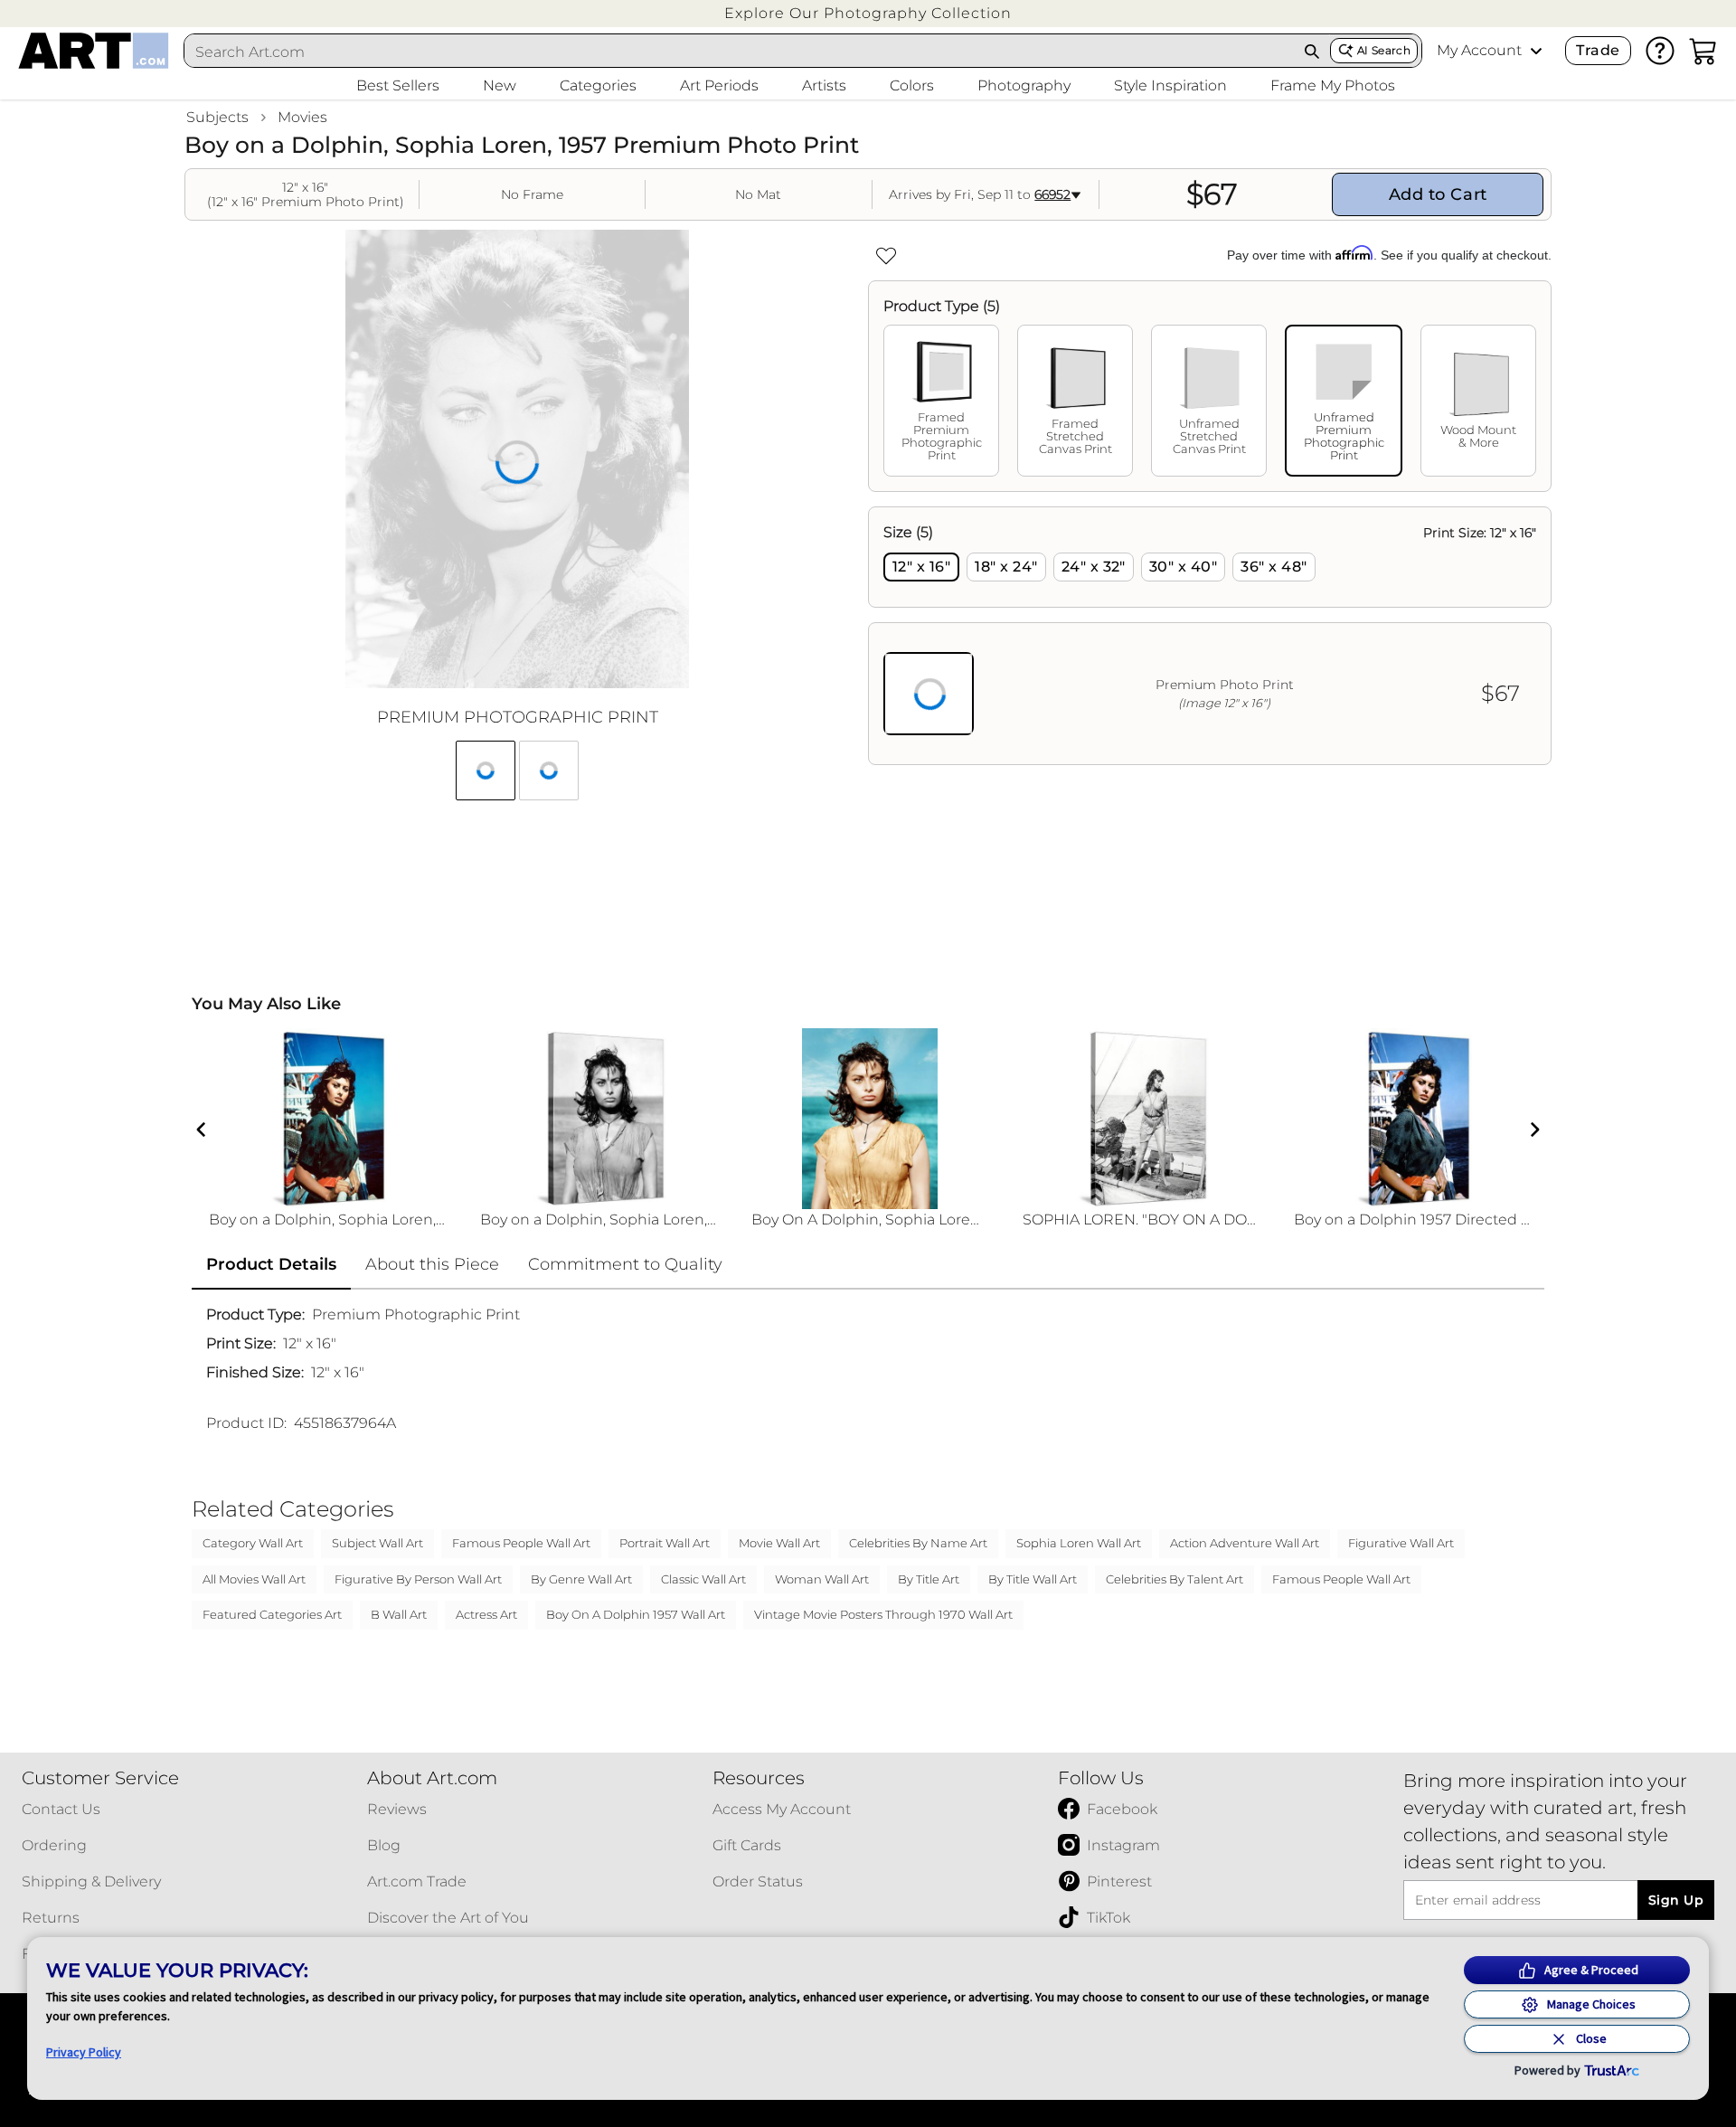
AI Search (1384, 50)
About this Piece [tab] (432, 1264)
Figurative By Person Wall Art (418, 1579)
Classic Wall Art (703, 1579)
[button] (868, 13)
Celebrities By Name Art (918, 1543)
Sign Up (1676, 1900)
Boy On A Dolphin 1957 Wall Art (636, 1614)
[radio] (921, 567)
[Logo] (94, 51)
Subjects (217, 117)
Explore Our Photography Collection (868, 13)
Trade (1598, 50)
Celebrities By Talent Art (1175, 1579)
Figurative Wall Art (1401, 1543)
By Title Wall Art (1033, 1579)
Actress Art (486, 1614)
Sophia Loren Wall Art (1079, 1543)
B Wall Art (399, 1614)
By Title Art (929, 1579)
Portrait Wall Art (665, 1543)
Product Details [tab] (271, 1264)
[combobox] (740, 52)
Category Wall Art (253, 1543)
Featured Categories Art (272, 1614)
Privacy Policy (84, 2052)
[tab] (941, 401)
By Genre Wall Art (581, 1579)
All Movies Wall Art (254, 1579)
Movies (302, 117)
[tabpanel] (1210, 636)
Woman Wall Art (822, 1579)
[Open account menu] (1536, 51)
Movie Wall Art (779, 1543)
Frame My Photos (1333, 85)
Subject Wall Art (377, 1543)
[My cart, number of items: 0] (1703, 51)
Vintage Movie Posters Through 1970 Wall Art (883, 1614)
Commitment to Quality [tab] (625, 1264)
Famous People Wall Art (521, 1543)
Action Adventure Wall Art (1245, 1543)
